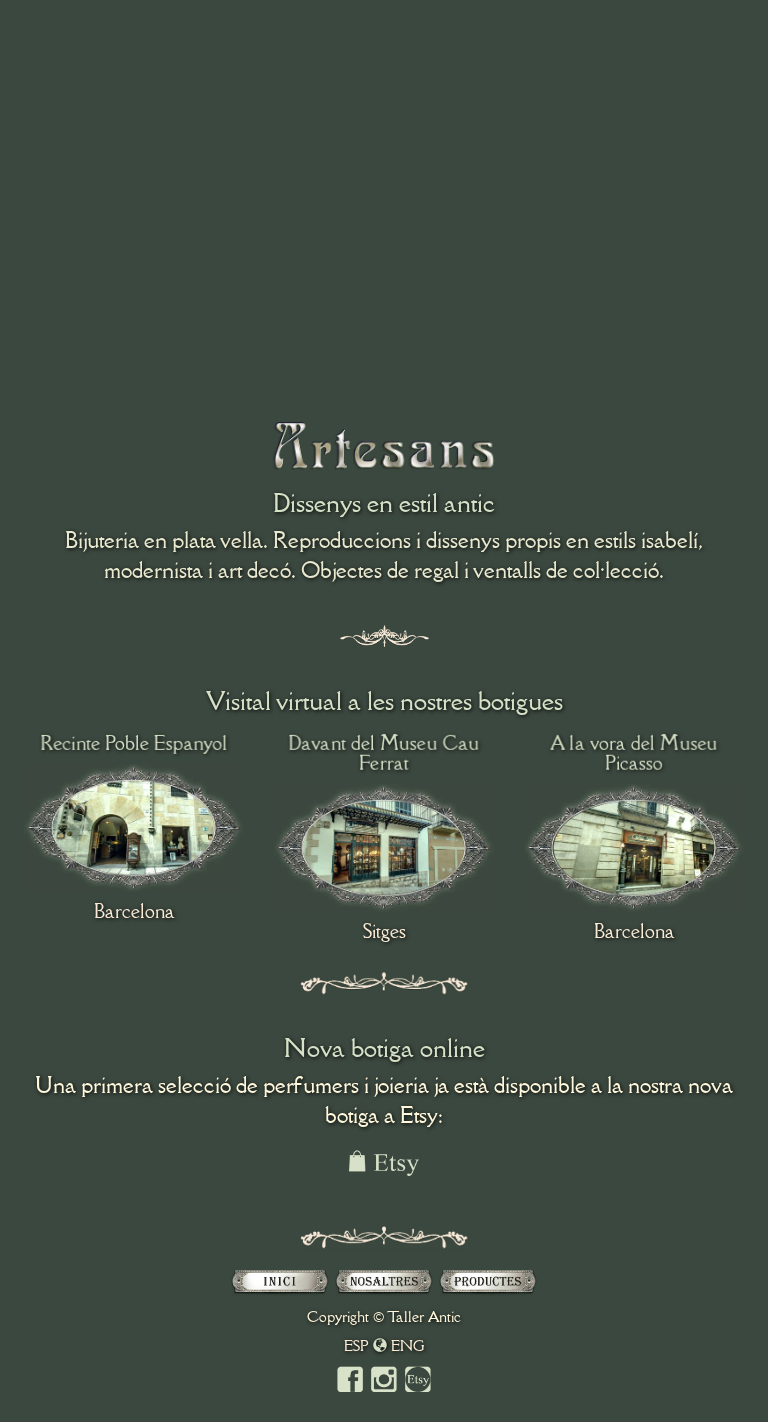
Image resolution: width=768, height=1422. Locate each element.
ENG (408, 1345)
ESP (356, 1345)
